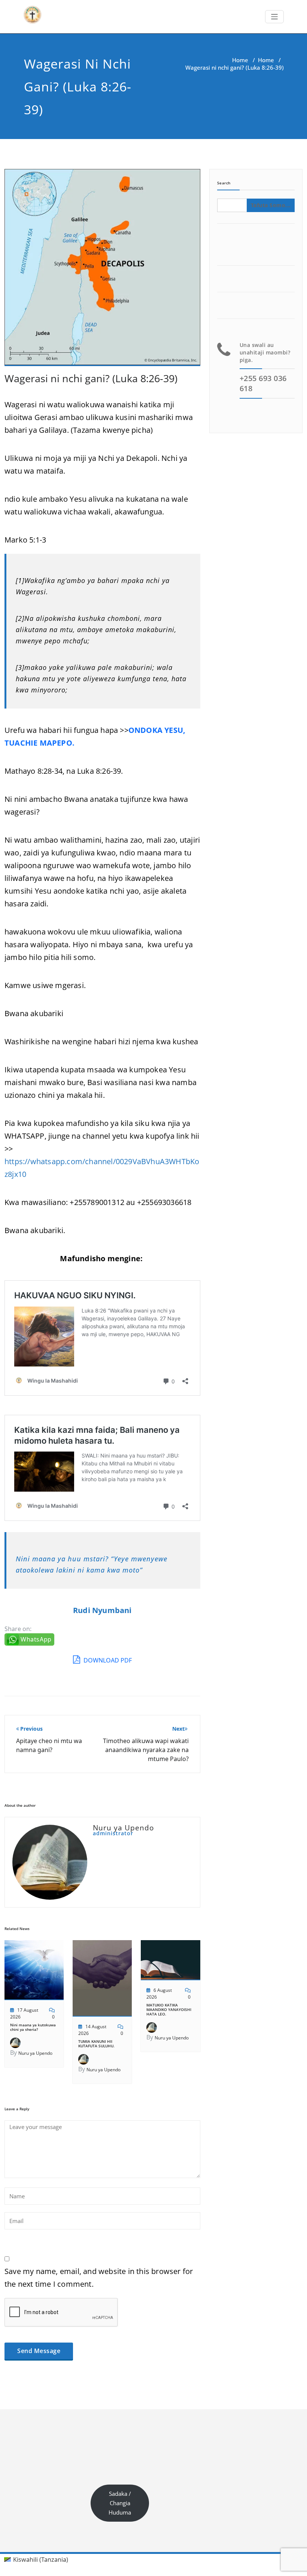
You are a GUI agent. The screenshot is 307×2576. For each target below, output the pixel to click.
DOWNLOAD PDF (107, 1660)
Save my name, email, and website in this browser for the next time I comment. (99, 2278)
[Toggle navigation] (275, 17)
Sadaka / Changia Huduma (120, 2503)
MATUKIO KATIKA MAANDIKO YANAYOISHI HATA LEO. (169, 2009)
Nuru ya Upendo (35, 2053)
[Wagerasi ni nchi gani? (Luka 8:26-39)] (102, 271)
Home (240, 60)
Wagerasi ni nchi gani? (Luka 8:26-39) (91, 378)
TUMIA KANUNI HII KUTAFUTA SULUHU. (96, 2044)
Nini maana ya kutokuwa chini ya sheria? (33, 2027)
